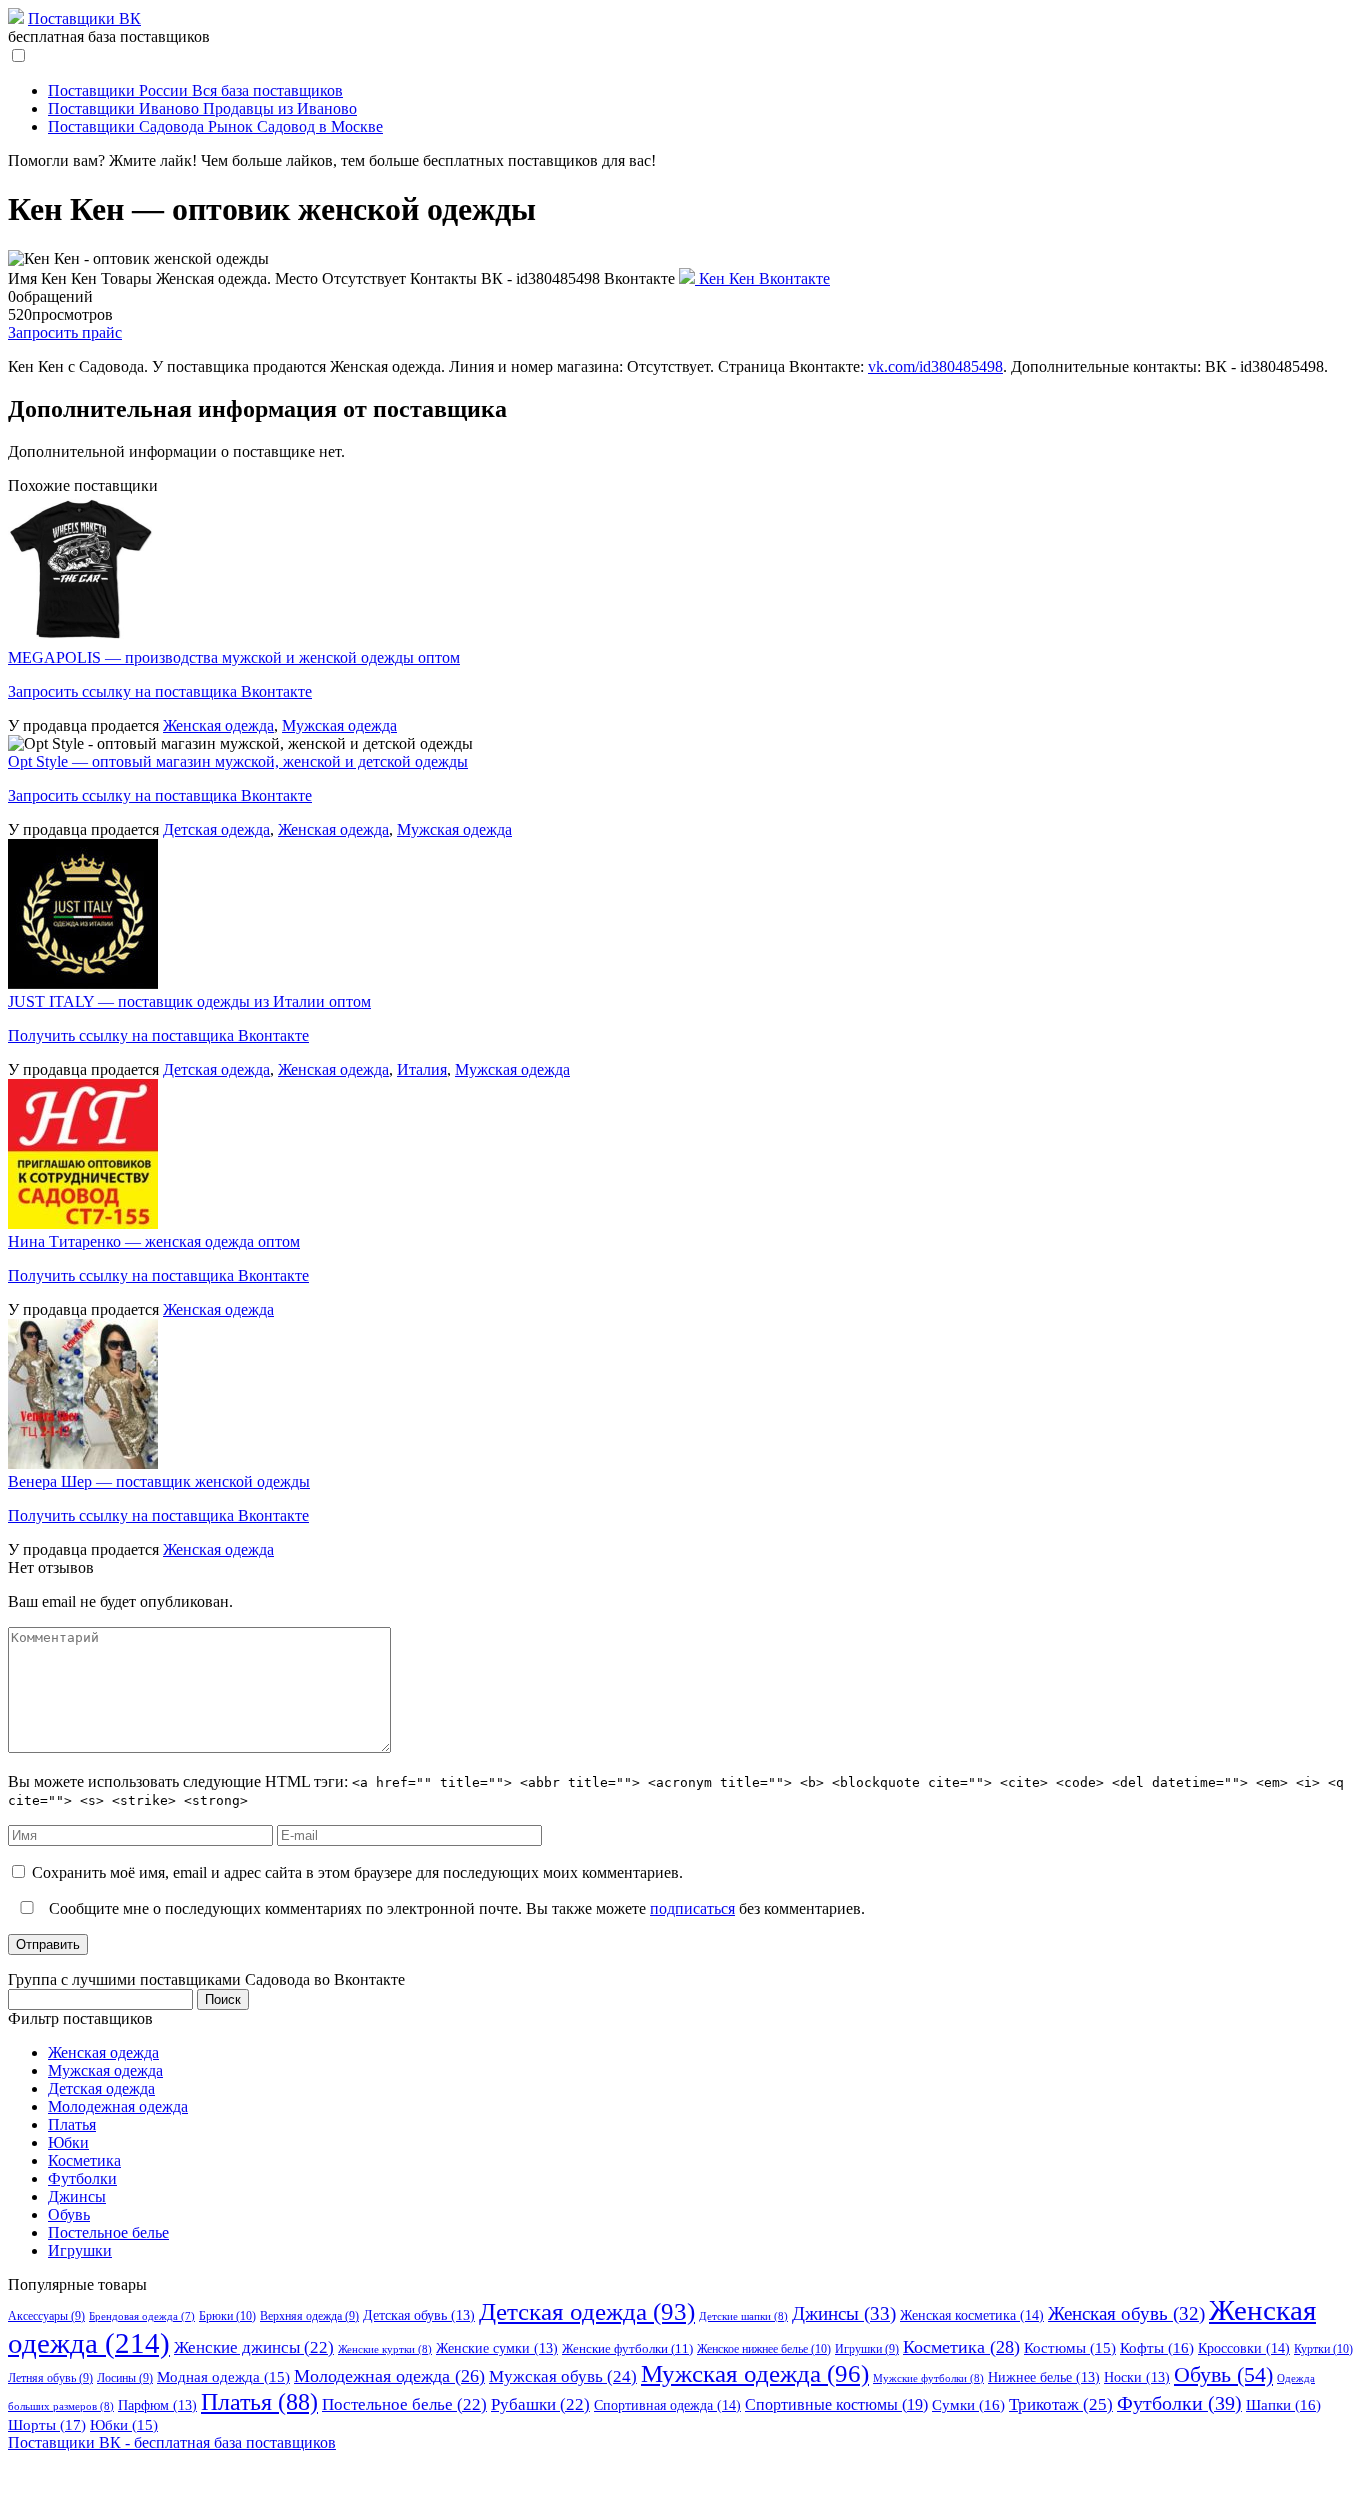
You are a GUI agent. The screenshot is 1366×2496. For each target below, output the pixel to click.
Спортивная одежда (667, 2405)
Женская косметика (972, 2315)
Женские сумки (497, 2348)
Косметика (84, 2160)
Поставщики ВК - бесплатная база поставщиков (172, 2442)
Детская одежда (216, 829)
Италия (422, 1069)
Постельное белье (108, 2232)
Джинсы (77, 2196)
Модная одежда (223, 2377)
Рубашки (540, 2404)
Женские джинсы (254, 2347)
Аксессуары (46, 2316)
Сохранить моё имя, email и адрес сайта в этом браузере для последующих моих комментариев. (357, 1872)
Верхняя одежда (309, 2316)
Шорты (47, 2424)
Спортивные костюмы (836, 2404)
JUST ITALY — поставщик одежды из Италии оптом (189, 1001)
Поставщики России (195, 90)
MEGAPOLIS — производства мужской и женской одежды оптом (234, 657)
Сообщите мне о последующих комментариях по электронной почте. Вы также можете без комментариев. (455, 1908)
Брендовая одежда (142, 2316)
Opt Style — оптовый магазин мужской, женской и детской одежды (238, 761)
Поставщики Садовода (215, 126)
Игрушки (80, 2250)
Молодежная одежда (118, 2106)
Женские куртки (385, 2349)
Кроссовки (1244, 2348)
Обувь (69, 2214)
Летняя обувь (50, 2378)
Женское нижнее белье (764, 2349)
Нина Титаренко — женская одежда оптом (154, 1241)
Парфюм (157, 2405)
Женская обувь (1126, 2313)
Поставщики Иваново (202, 108)
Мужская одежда (339, 725)
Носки (1137, 2377)
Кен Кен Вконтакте (762, 278)
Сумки (968, 2405)
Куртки (1323, 2349)
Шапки (1283, 2405)
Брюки (227, 2316)
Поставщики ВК (84, 18)
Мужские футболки (928, 2378)
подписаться (692, 1908)
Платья (72, 2124)
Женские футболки (627, 2348)
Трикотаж (1061, 2404)
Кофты (1157, 2348)
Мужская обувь (563, 2376)
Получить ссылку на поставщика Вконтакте (158, 1035)
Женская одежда (218, 725)
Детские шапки (743, 2316)
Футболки (82, 2178)
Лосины (125, 2378)
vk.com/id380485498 (935, 366)
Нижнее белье (1044, 2377)
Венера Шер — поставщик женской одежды (159, 1481)
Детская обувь (419, 2315)
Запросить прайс (65, 332)
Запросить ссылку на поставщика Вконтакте (160, 691)
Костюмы (1070, 2348)
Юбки (68, 2142)
